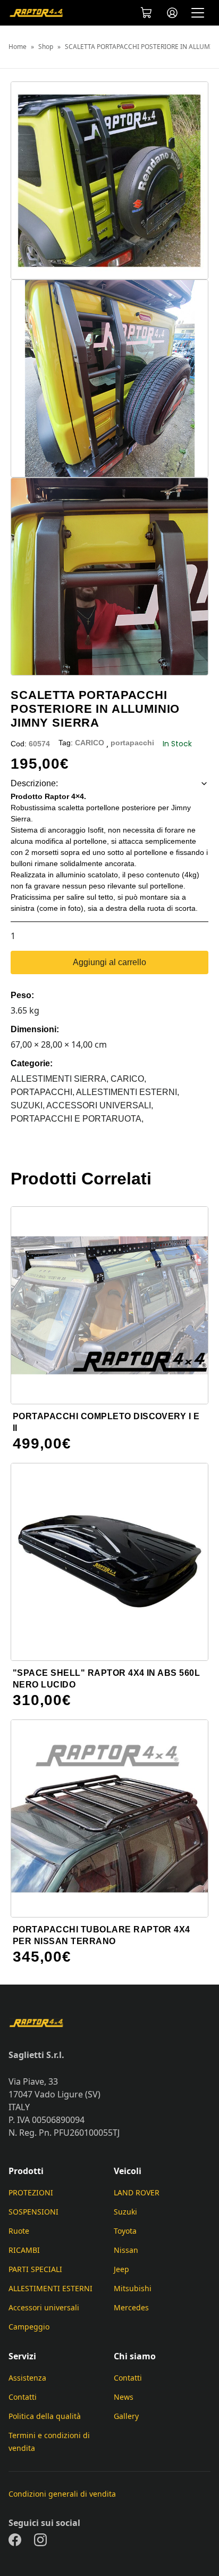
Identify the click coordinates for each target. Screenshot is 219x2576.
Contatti (23, 2397)
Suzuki (125, 2212)
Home (18, 47)
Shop (46, 47)
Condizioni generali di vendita (62, 2494)
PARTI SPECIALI (35, 2269)
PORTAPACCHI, (43, 1092)
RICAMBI (24, 2250)
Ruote (19, 2231)
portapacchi (132, 743)
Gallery (126, 2416)
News (124, 2397)
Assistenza (27, 2378)
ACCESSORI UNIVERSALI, (100, 1105)
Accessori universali (44, 2307)
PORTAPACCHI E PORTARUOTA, (77, 1119)
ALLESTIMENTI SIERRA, (61, 1079)
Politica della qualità (45, 2416)
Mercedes (131, 2307)
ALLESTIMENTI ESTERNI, (128, 1092)
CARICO (90, 743)
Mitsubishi (133, 2288)
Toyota (125, 2231)
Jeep (121, 2269)
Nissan (126, 2250)
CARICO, (128, 1079)
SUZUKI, (28, 1105)
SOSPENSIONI (33, 2212)
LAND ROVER (137, 2192)
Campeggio (29, 2327)
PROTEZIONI (31, 2192)
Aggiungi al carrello (109, 962)
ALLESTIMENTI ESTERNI (50, 2288)
